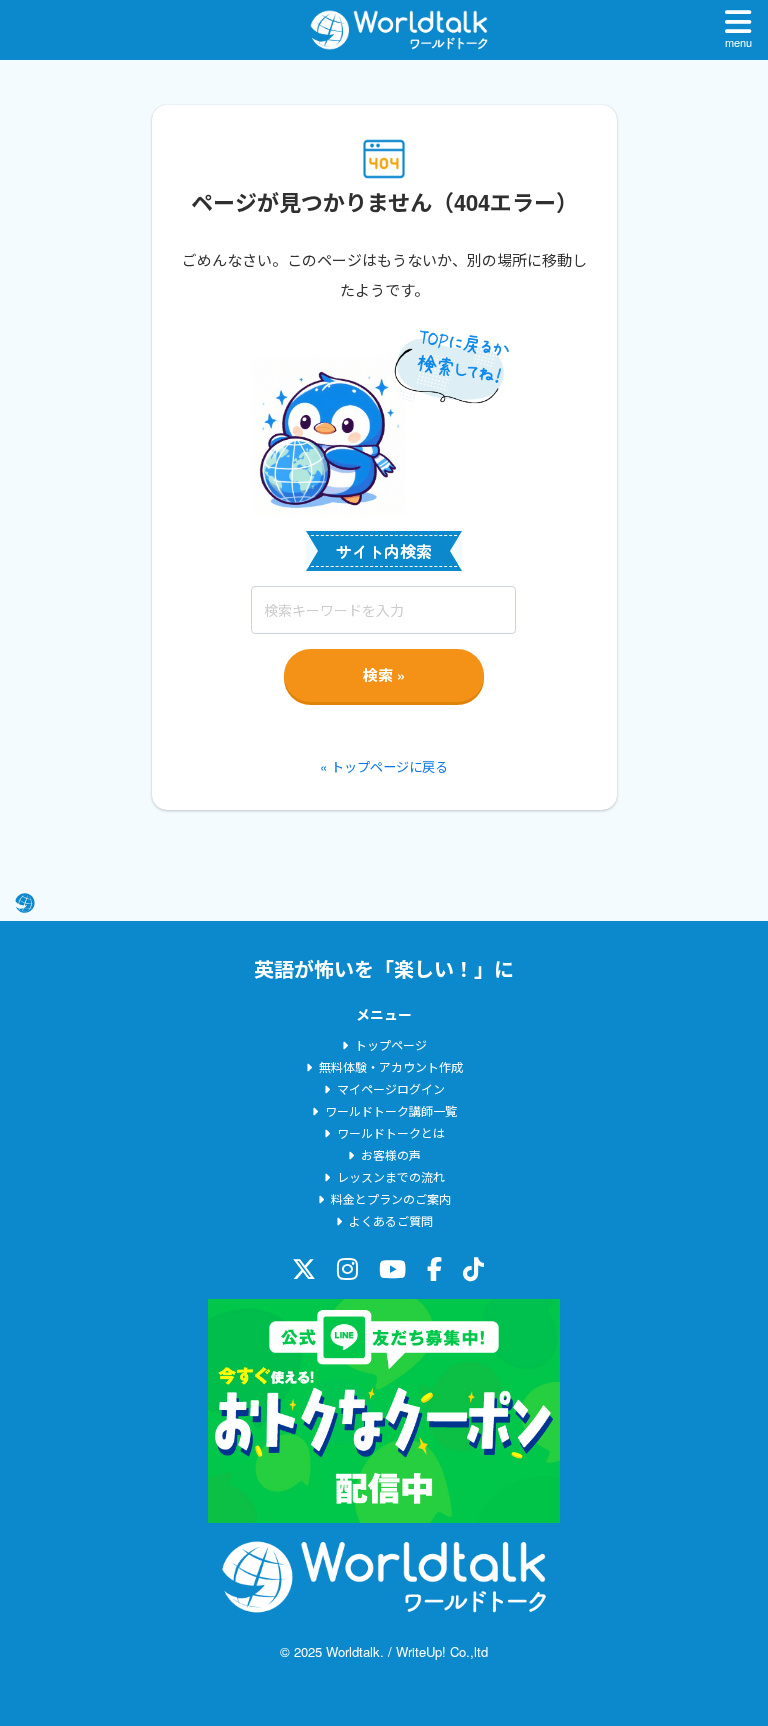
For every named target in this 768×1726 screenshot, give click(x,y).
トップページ (391, 1044)
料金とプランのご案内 (391, 1198)
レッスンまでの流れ (391, 1176)
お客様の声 (391, 1154)
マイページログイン (391, 1088)
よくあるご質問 (391, 1220)
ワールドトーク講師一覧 (391, 1110)
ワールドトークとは (391, 1132)
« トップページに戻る (384, 766)
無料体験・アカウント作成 (391, 1066)
